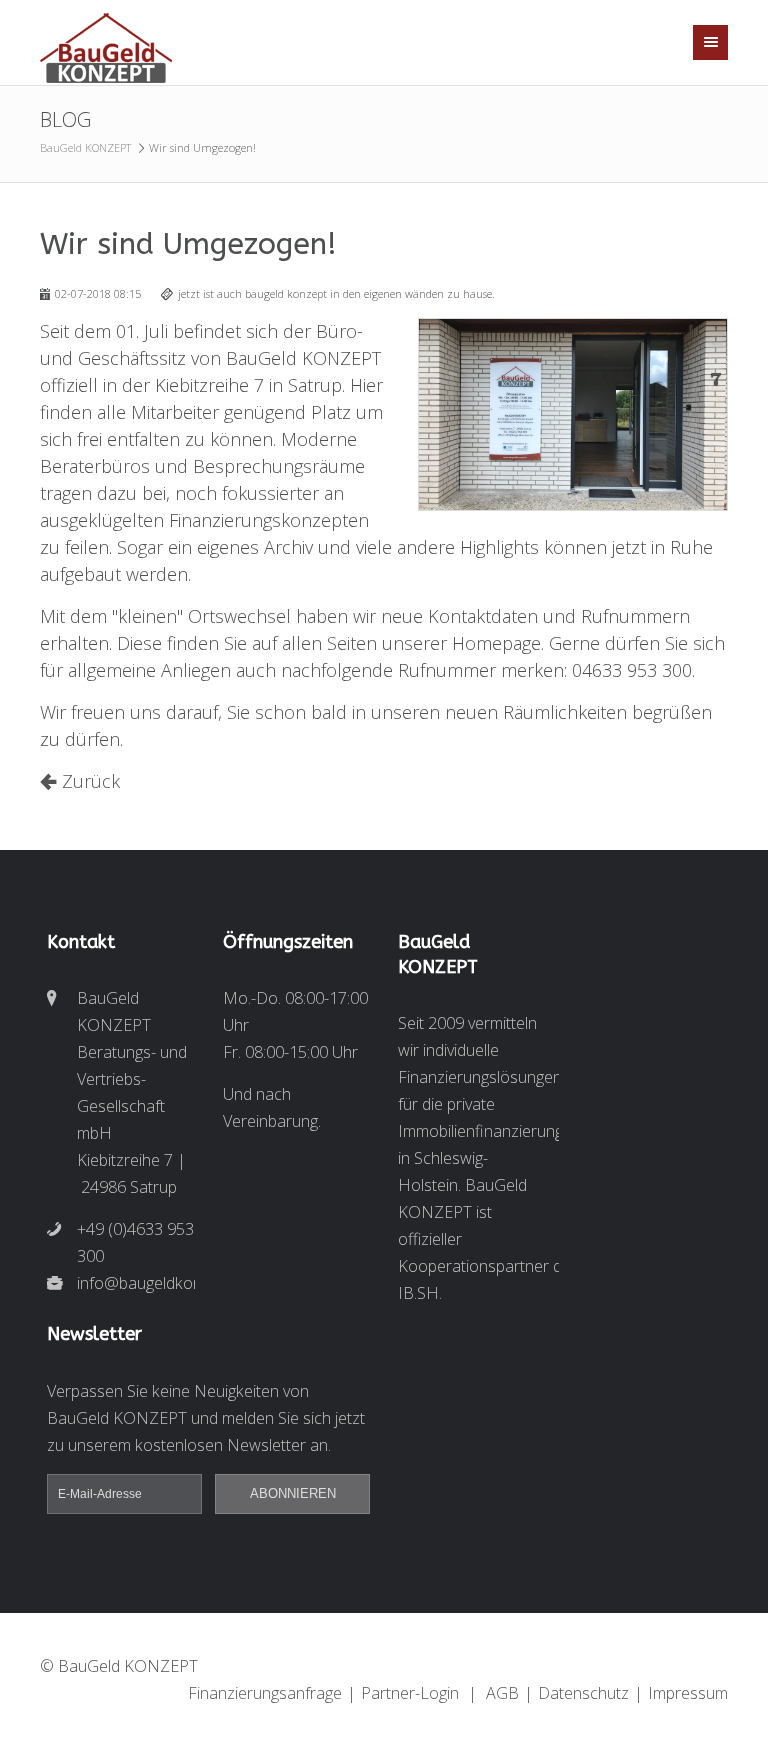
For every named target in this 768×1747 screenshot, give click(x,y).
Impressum (688, 1693)
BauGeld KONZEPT (85, 147)
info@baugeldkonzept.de (135, 1283)
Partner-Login (410, 1693)
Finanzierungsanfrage (265, 1693)
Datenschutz (583, 1693)
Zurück (91, 781)
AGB (502, 1693)
